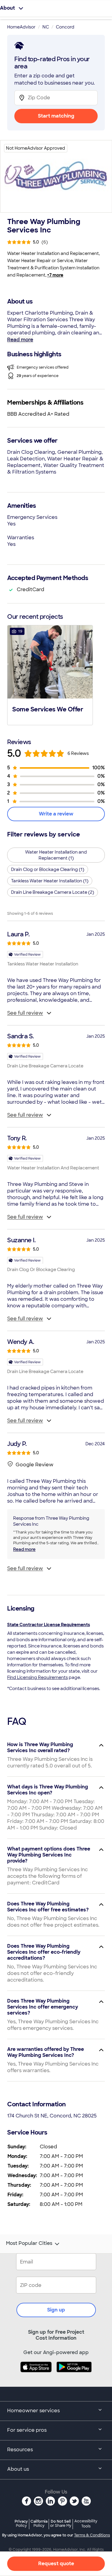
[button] (50, 675)
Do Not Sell (61, 2523)
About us (18, 2469)
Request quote (56, 2564)
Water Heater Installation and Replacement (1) (56, 855)
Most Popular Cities (29, 2243)
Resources (20, 2450)
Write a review (56, 814)
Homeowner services (33, 2411)
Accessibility (86, 2524)
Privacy (21, 2523)
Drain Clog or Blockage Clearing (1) (48, 869)
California (39, 2523)
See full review (25, 1013)
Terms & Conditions (92, 2535)
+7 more (55, 275)
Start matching (56, 116)
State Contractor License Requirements (49, 1625)
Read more (20, 340)
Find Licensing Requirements (37, 1677)
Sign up (56, 2310)
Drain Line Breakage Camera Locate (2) (53, 892)
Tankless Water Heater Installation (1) (50, 881)
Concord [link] (65, 27)
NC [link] (46, 27)
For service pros (27, 2430)
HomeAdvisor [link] (21, 27)
